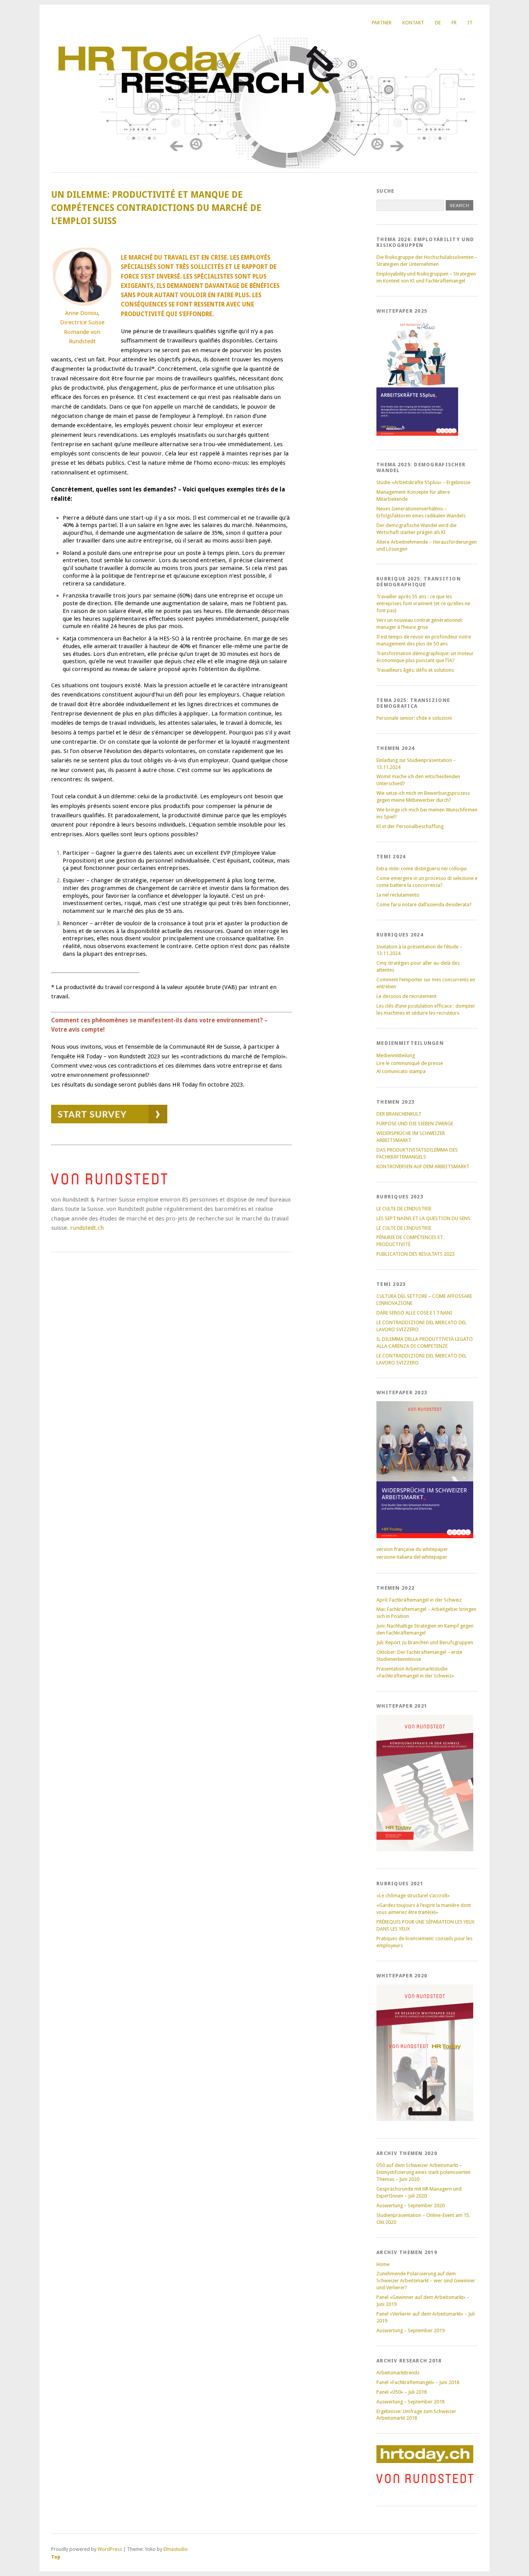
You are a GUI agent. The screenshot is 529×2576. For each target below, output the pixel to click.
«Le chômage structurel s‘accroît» (413, 1896)
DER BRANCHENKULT (399, 1114)
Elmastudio (176, 2549)
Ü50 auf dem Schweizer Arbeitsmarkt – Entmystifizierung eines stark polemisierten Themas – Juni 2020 (423, 2172)
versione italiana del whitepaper (412, 1557)
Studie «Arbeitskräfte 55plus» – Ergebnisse (423, 482)
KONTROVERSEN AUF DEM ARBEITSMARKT (423, 1166)
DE (438, 23)
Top (56, 2557)
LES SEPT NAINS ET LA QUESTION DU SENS (423, 1218)
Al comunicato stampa (401, 1071)
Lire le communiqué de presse (410, 1063)
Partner (382, 23)
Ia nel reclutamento (398, 895)
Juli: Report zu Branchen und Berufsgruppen (425, 1642)
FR (454, 23)
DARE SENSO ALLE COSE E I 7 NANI (414, 1313)
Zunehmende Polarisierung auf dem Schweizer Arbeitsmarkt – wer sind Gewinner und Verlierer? (426, 2281)
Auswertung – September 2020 (410, 2205)
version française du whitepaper (412, 1549)
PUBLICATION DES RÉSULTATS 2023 (416, 1254)
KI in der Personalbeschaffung (410, 826)
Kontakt (413, 23)
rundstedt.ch (87, 1228)
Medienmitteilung (396, 1055)
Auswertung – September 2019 (410, 2330)
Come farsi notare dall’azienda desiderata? (424, 905)
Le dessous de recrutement (406, 996)
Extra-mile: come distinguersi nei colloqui (422, 869)
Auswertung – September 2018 (410, 2402)
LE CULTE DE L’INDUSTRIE (404, 1209)
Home (383, 2264)
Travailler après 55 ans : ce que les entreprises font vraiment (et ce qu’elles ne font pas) (423, 603)
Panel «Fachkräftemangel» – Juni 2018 (418, 2382)
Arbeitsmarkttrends (398, 2373)
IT (470, 23)
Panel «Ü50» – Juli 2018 (402, 2392)
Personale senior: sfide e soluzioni (414, 718)
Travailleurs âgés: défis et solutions (415, 670)
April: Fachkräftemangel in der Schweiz (419, 1600)
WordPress (110, 2549)
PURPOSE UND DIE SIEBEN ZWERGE (415, 1124)
